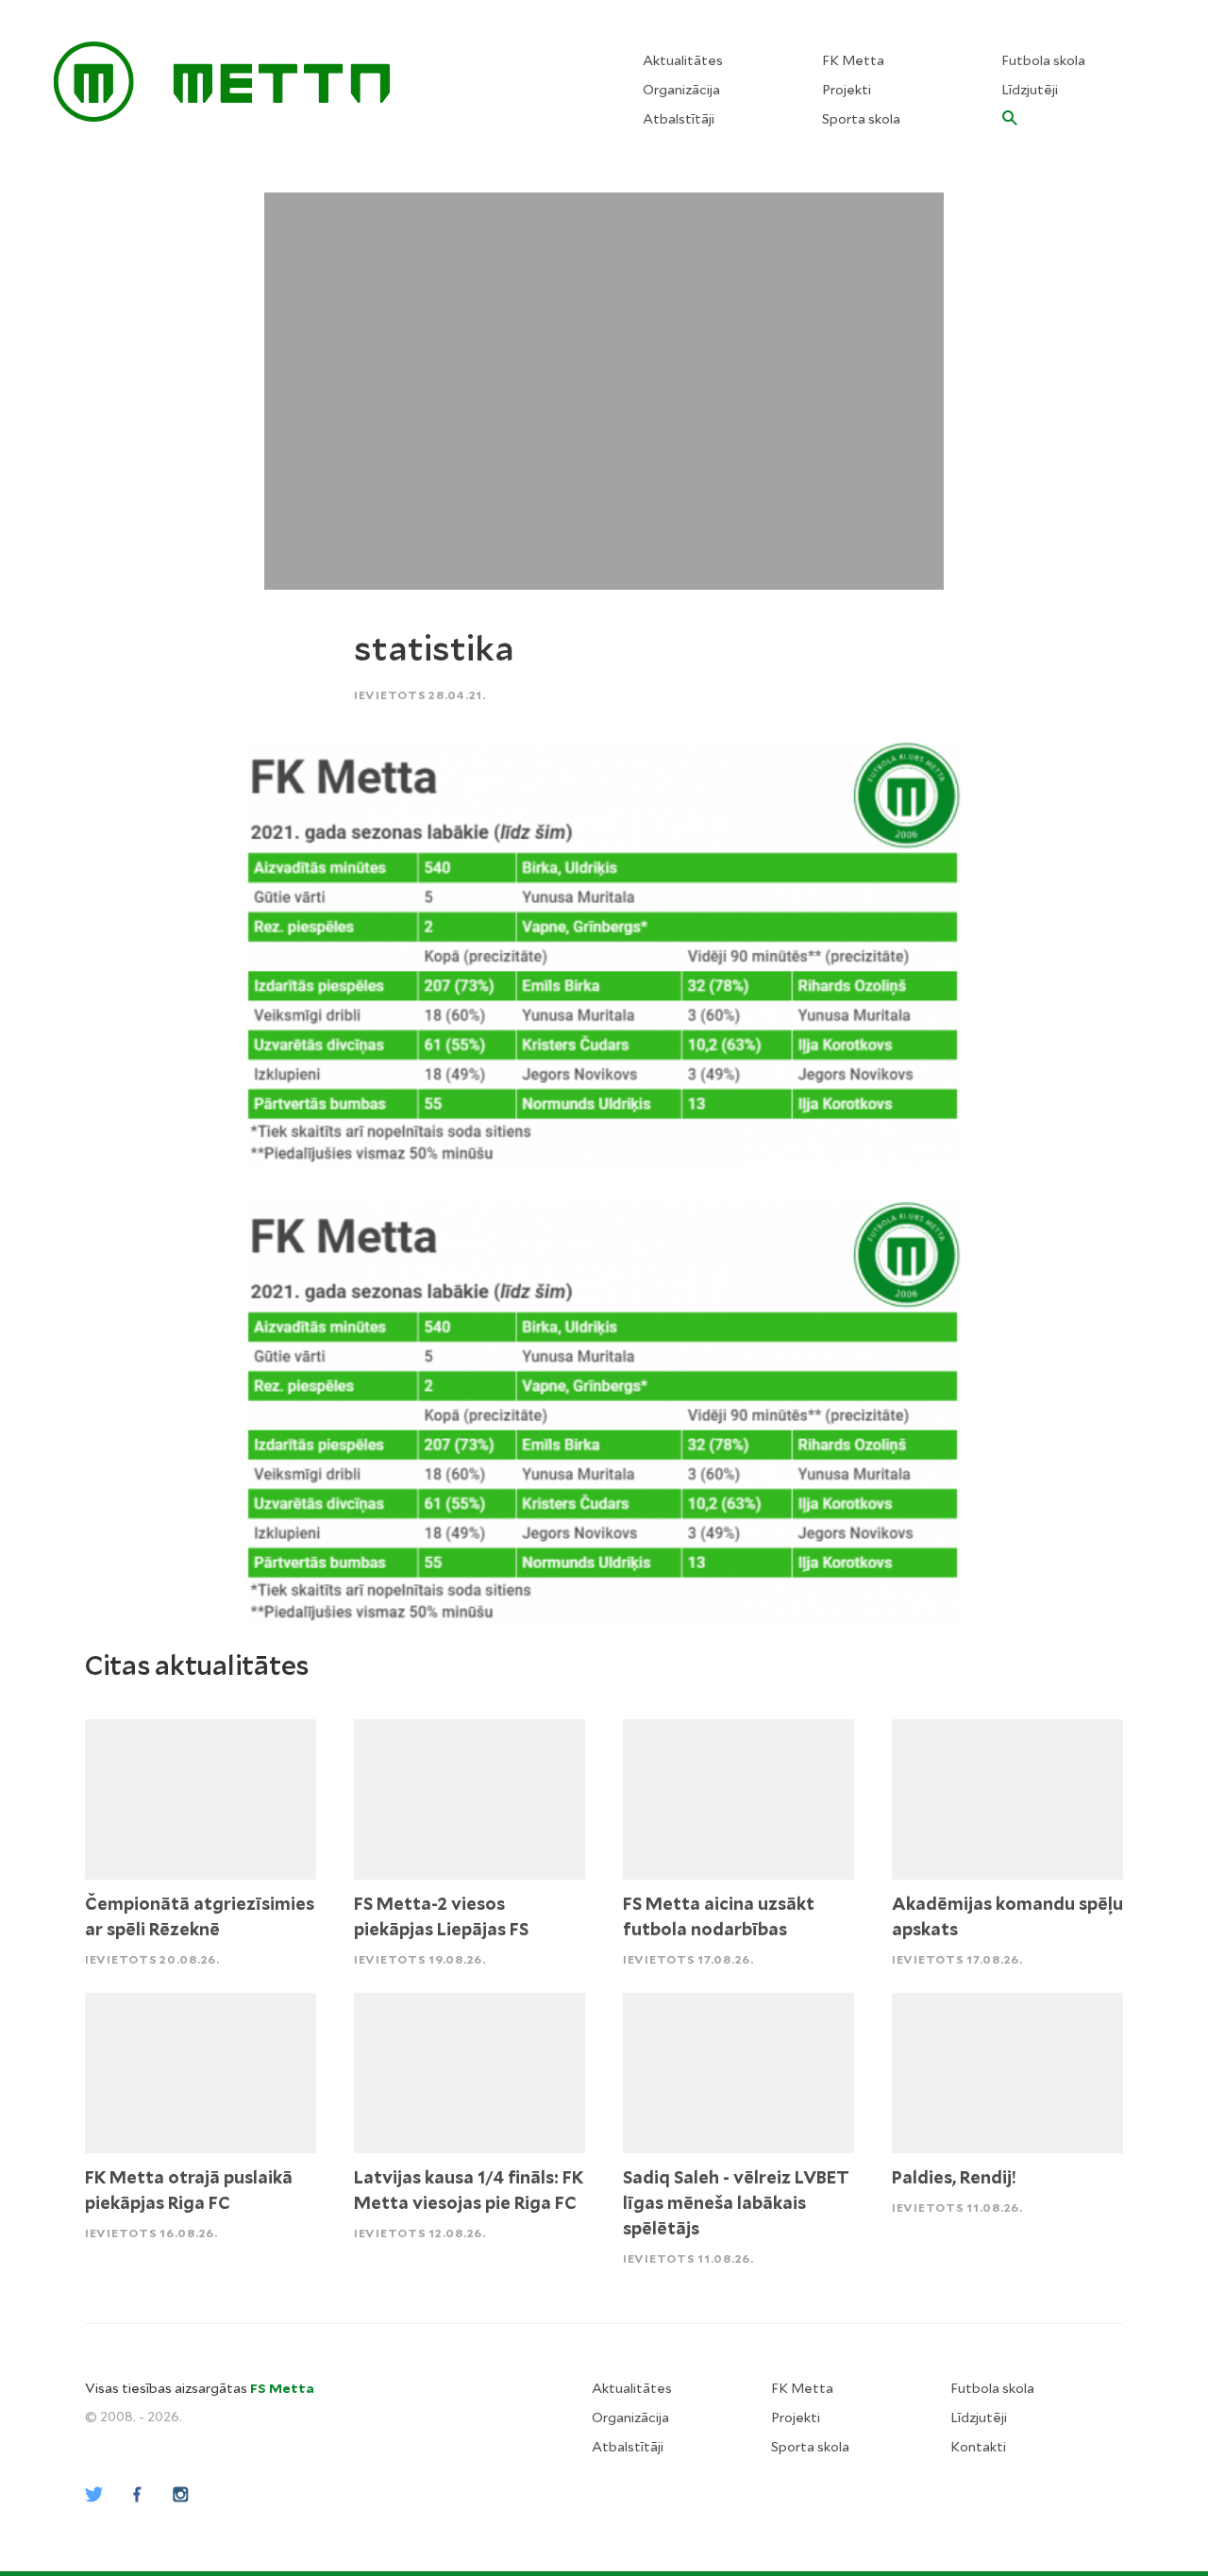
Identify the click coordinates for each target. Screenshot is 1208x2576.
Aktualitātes (683, 60)
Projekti (847, 90)
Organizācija (681, 90)
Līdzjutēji (1030, 90)
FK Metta (853, 60)
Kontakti (978, 2447)
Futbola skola (1043, 60)
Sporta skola (861, 119)
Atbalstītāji (679, 119)
